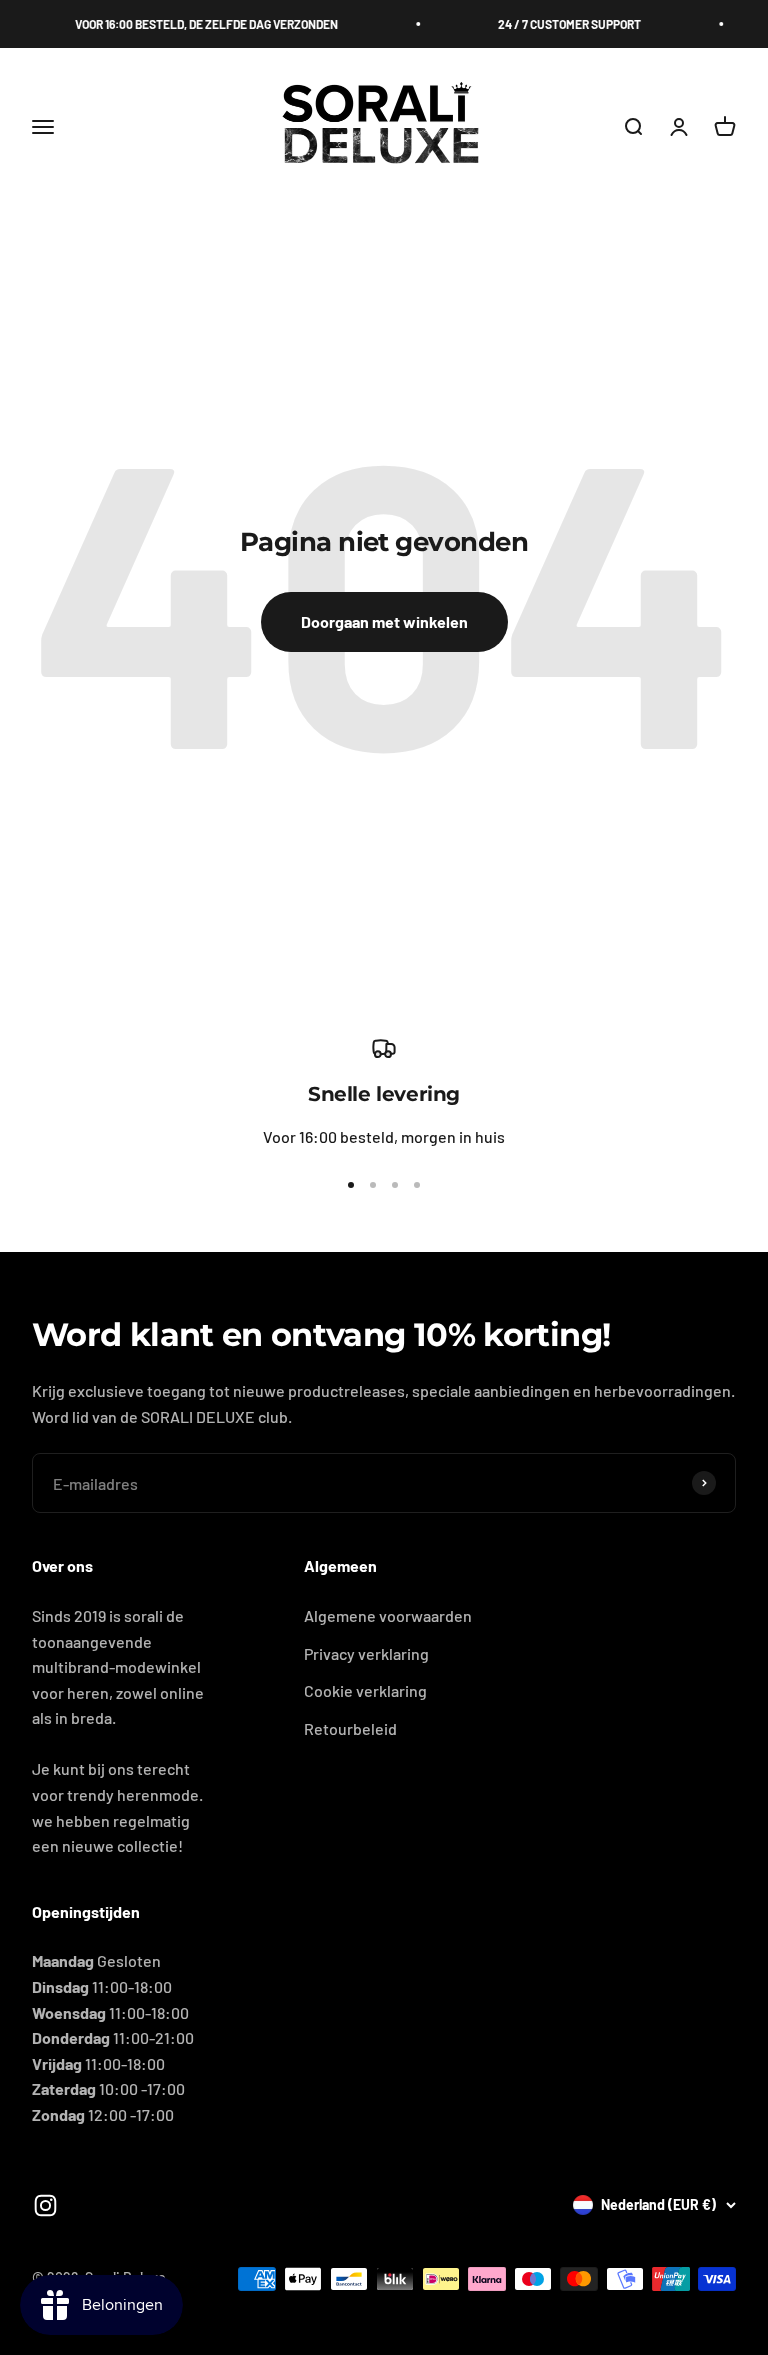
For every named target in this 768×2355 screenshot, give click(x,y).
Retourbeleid (350, 1728)
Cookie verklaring (365, 1690)
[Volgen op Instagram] (45, 2205)
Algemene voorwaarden (388, 1615)
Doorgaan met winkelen (384, 621)
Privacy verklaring (366, 1653)
